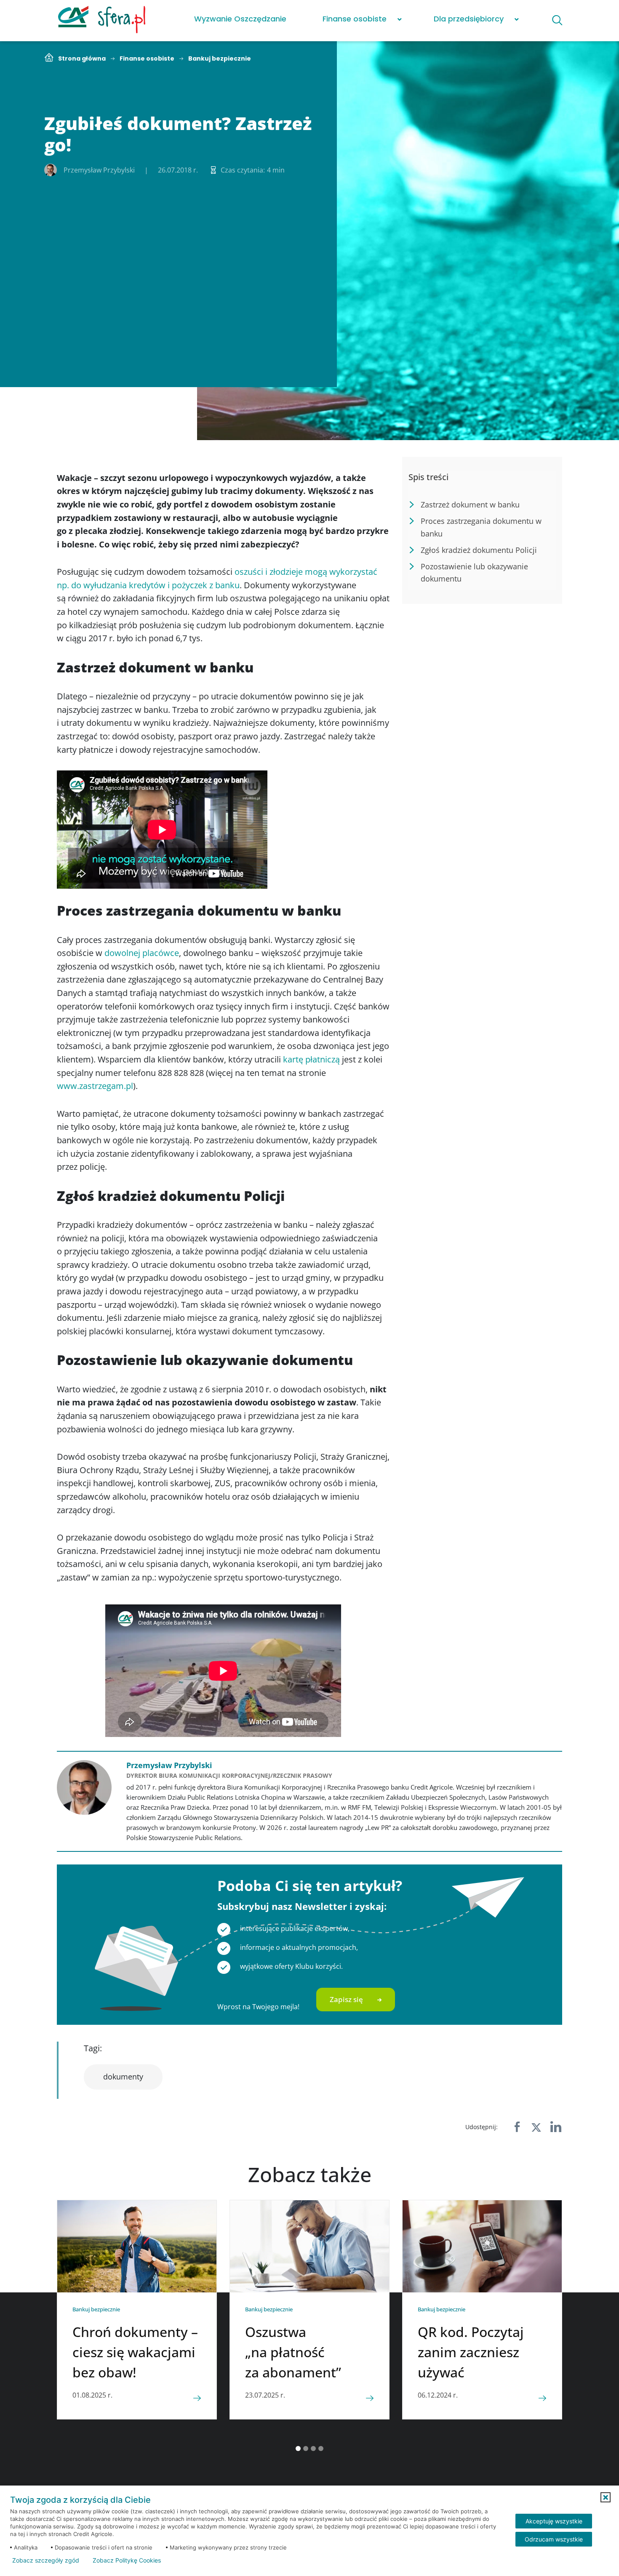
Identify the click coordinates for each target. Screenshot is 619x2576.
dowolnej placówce (142, 953)
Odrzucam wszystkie (554, 2539)
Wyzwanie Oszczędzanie (240, 19)
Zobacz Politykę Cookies (127, 2560)
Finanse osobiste (355, 19)
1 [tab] (298, 2449)
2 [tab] (306, 2449)
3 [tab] (313, 2449)
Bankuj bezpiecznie (220, 59)
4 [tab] (321, 2449)
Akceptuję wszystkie (554, 2521)
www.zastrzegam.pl (95, 1086)
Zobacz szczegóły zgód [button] (46, 2560)
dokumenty (123, 2077)
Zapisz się (346, 1999)
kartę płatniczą (311, 1059)
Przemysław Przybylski (169, 1765)
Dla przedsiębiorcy (469, 19)
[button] (606, 2497)
